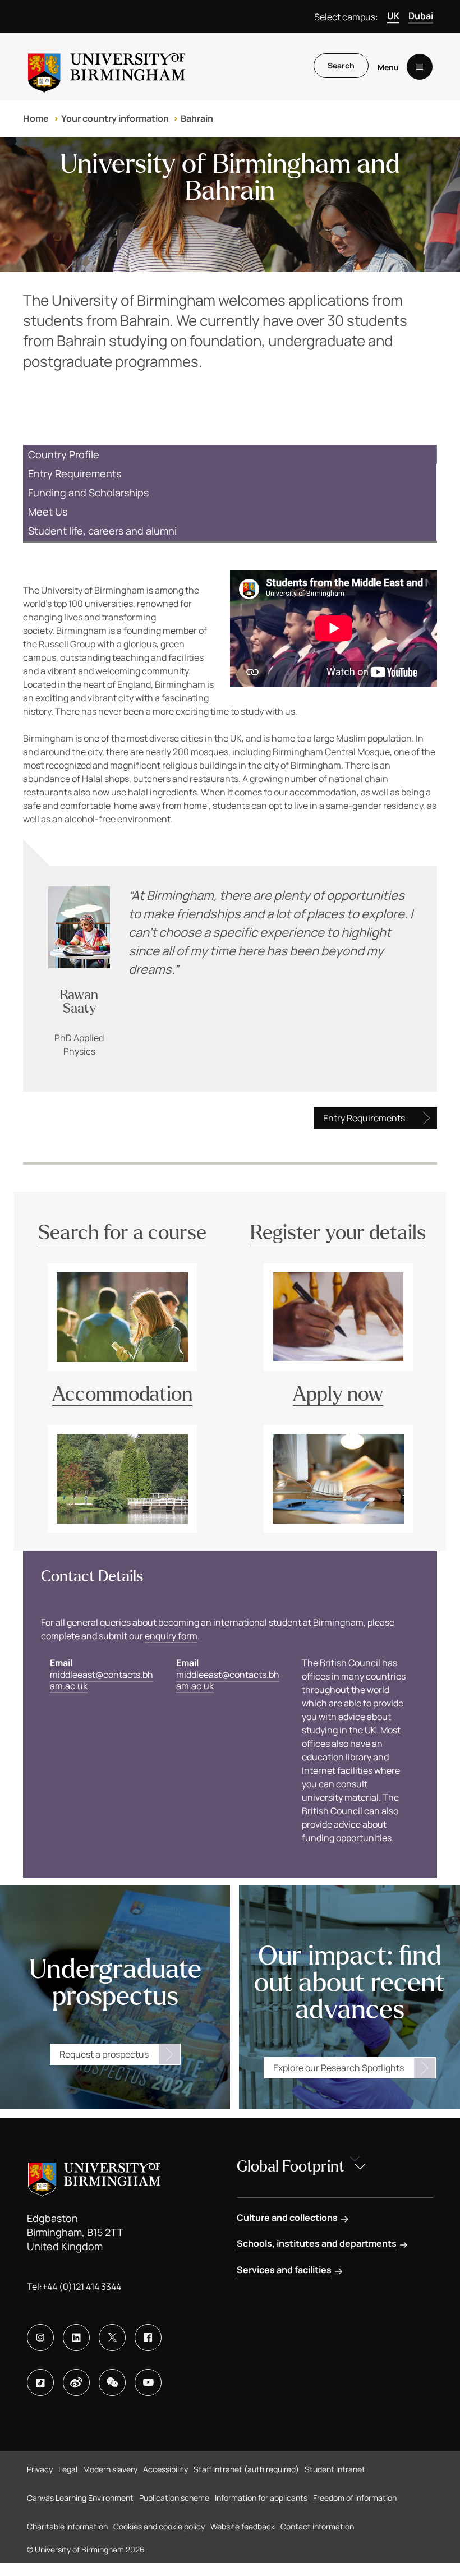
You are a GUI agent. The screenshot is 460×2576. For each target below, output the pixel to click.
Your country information (115, 118)
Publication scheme (174, 2498)
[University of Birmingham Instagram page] (40, 2338)
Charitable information (67, 2526)
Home (36, 118)
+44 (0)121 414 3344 (82, 2287)
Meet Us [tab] (48, 512)
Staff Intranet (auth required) (246, 2469)
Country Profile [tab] (64, 454)
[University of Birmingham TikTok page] (40, 2382)
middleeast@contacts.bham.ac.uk (102, 1680)
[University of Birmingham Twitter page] (112, 2338)
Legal (68, 2469)
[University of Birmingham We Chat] (112, 2382)
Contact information (317, 2526)
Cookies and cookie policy (159, 2526)
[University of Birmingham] (107, 67)
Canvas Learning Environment (80, 2498)
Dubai (421, 16)
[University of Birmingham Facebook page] (148, 2338)
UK (393, 16)
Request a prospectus (104, 2054)
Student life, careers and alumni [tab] (102, 531)
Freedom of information (355, 2498)
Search (341, 65)
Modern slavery (110, 2469)
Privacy (40, 2469)
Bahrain (197, 118)
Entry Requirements (364, 1118)
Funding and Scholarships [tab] (88, 493)
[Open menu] (420, 67)
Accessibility (165, 2469)
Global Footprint (291, 2166)
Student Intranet (335, 2469)
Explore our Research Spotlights (339, 2068)
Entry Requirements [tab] (75, 473)
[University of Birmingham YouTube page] (148, 2382)
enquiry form (171, 1636)
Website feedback (243, 2526)
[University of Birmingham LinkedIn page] (76, 2338)
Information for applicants (261, 2498)
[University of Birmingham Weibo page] (76, 2382)
